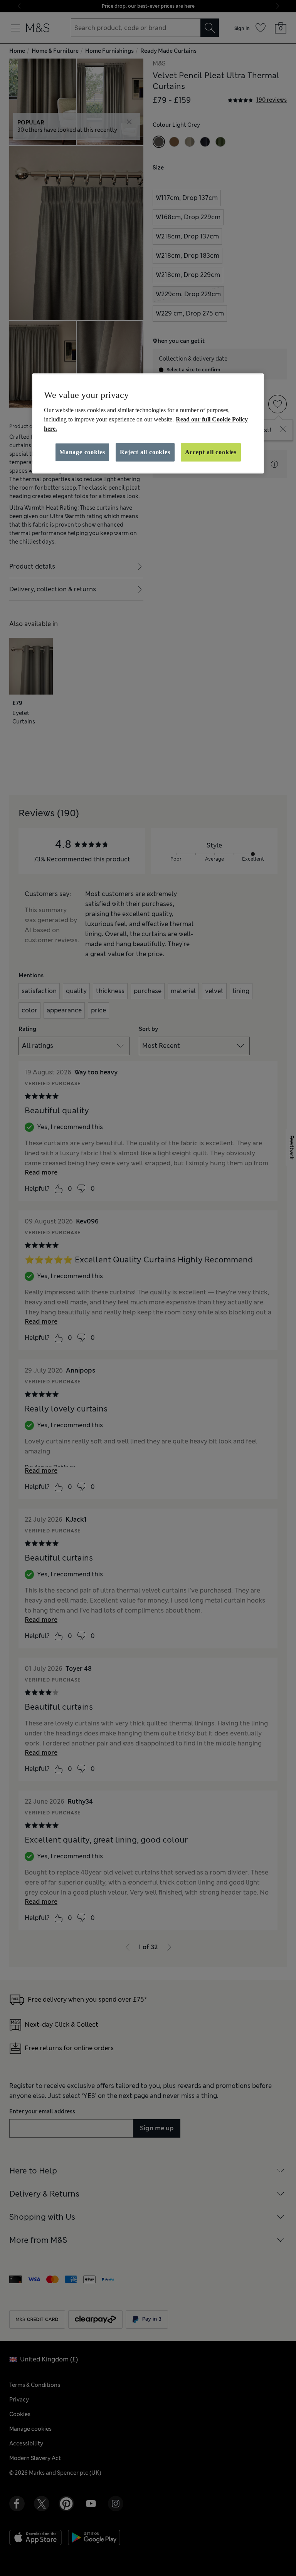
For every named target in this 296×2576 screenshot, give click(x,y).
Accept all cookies (211, 452)
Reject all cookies (145, 452)
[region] (148, 423)
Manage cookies (82, 452)
